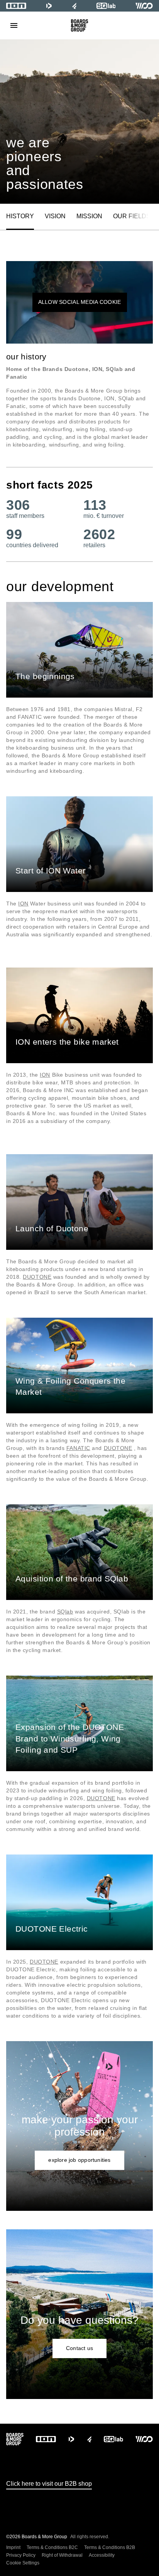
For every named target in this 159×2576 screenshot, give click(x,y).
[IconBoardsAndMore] (80, 25)
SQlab (65, 1612)
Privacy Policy (21, 2555)
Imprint (13, 2547)
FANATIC (78, 1448)
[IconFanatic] (74, 6)
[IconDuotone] (49, 6)
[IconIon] (16, 6)
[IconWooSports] (144, 6)
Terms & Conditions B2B (110, 2547)
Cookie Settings (23, 2563)
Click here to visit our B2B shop (49, 2484)
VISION (55, 216)
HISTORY (20, 216)
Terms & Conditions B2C (52, 2547)
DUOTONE (37, 1277)
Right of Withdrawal (62, 2555)
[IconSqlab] (106, 6)
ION (23, 904)
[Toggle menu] (14, 25)
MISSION (89, 216)
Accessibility (102, 2555)
